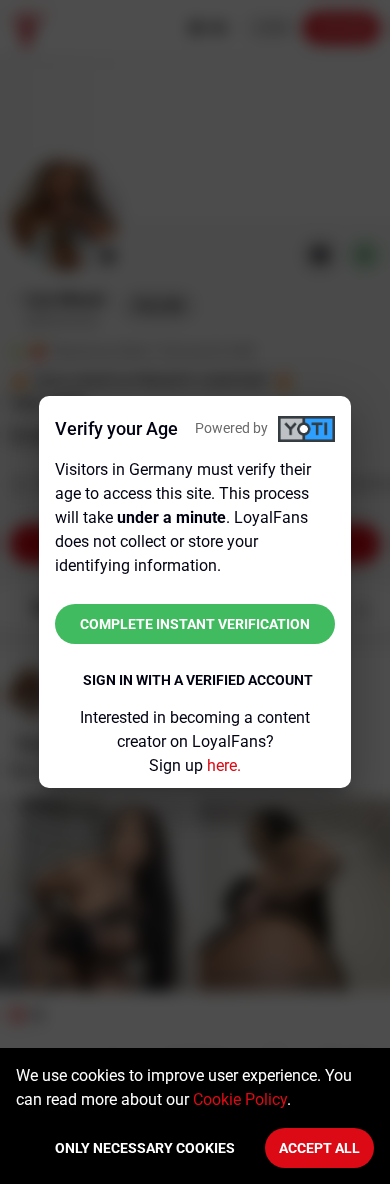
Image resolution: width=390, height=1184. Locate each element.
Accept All (319, 1148)
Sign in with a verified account (198, 680)
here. (224, 765)
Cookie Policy (240, 1099)
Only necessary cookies (145, 1148)
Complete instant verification (195, 624)
